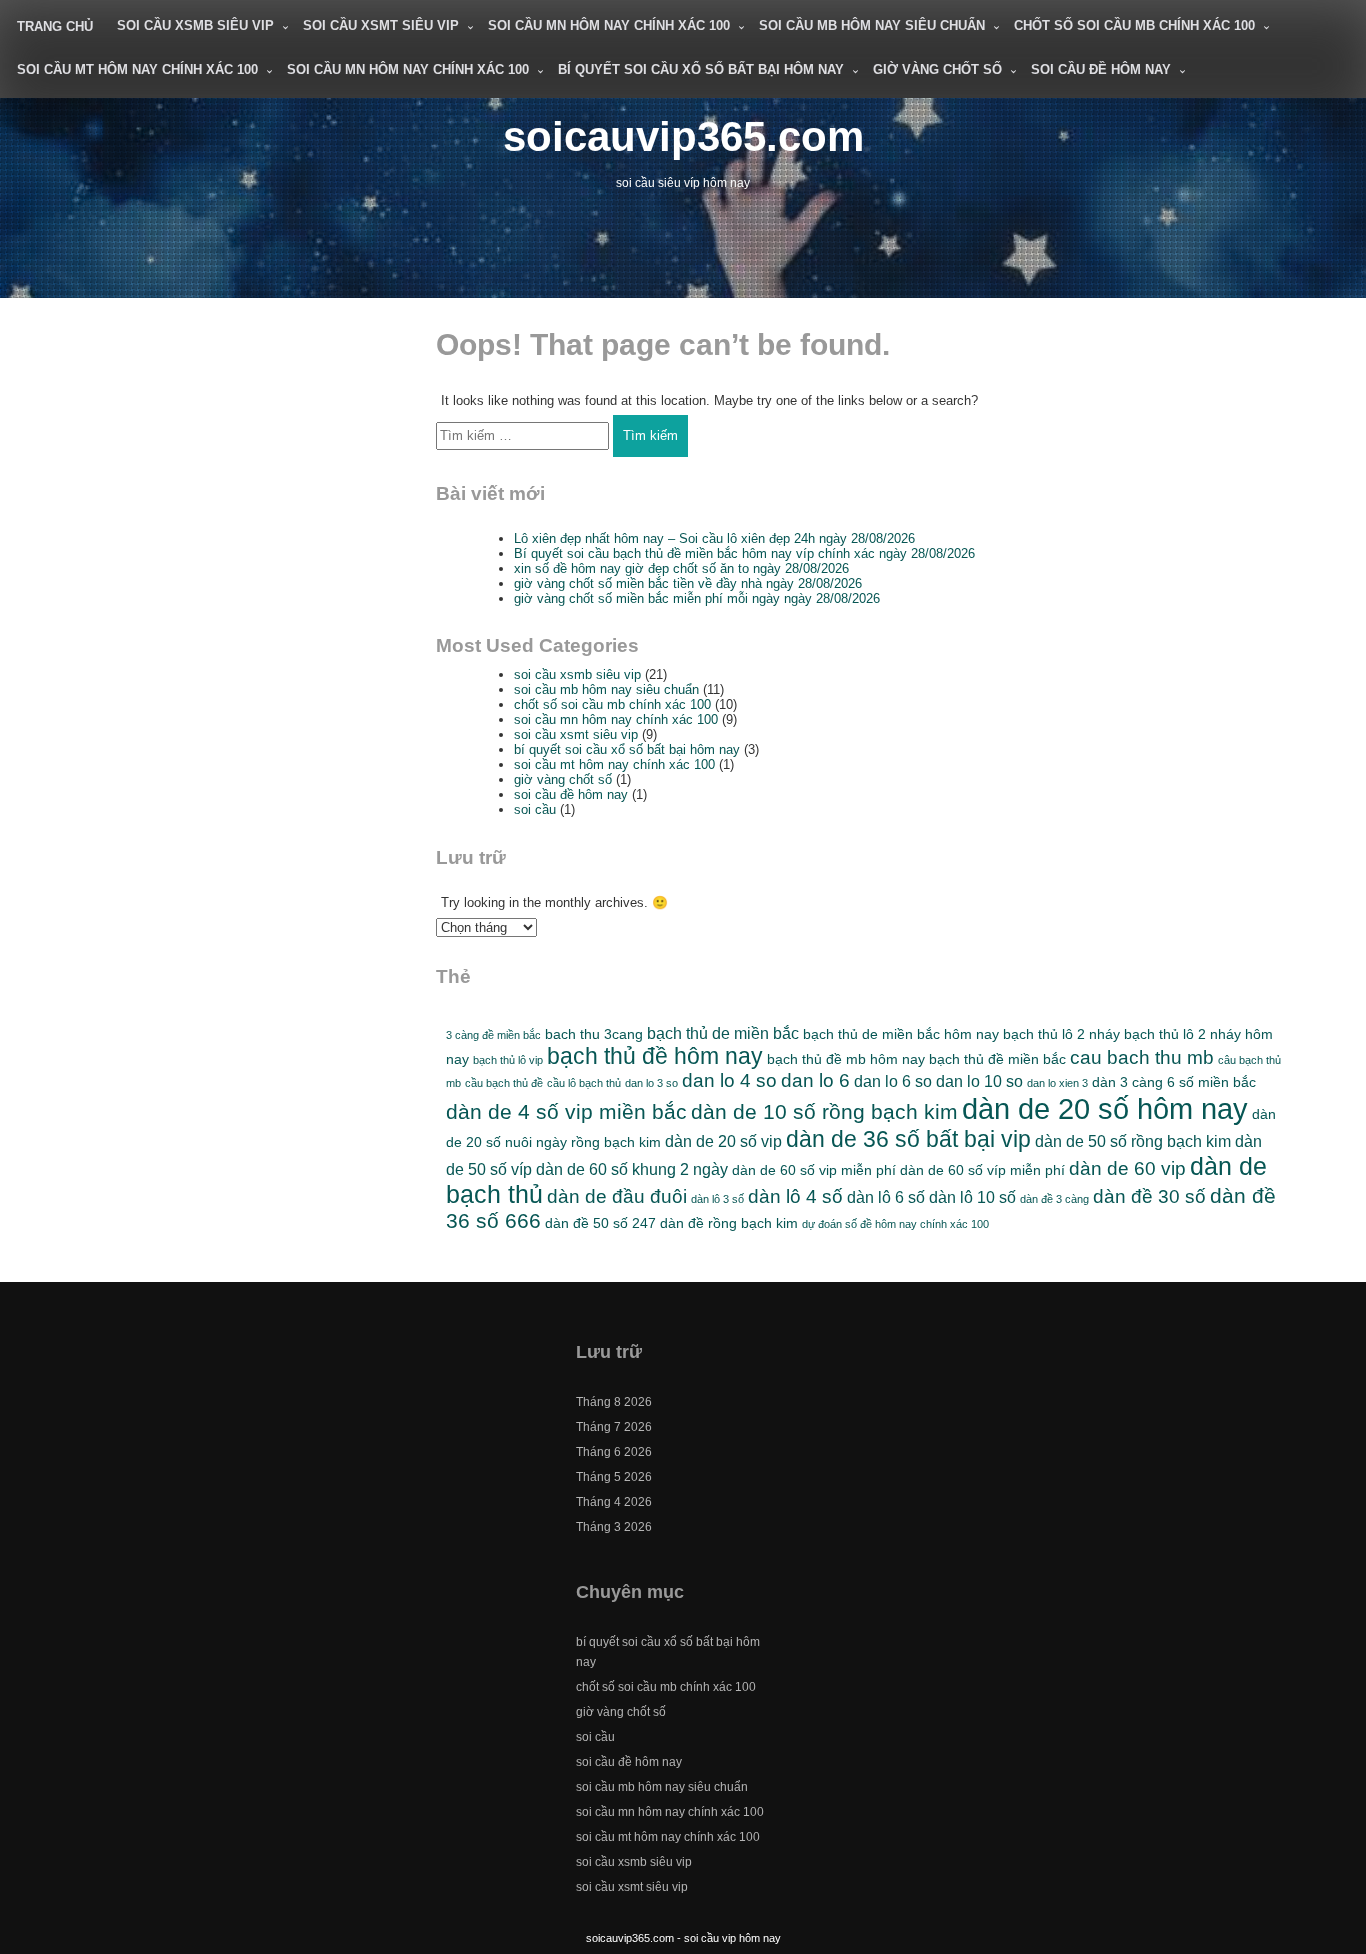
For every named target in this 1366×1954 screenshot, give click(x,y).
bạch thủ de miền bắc (723, 1033)
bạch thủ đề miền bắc (997, 1059)
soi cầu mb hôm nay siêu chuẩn (872, 25)
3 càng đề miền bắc (493, 1035)
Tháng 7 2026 (614, 1427)
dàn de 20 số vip (723, 1141)
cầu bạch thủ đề (504, 1083)
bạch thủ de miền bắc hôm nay (901, 1034)
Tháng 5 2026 (614, 1477)
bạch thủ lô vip (508, 1060)
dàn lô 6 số (886, 1197)
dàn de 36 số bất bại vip (908, 1139)
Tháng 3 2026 (614, 1527)
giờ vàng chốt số (937, 69)
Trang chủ (55, 26)
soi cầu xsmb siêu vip (195, 25)
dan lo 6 (815, 1080)
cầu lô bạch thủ (584, 1083)
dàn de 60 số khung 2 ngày (632, 1169)
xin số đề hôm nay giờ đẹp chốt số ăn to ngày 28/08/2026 (681, 568)
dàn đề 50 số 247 (600, 1223)
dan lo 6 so (893, 1081)
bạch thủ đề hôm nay (655, 1056)
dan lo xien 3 (1057, 1083)
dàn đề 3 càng (1054, 1199)
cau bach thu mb (1142, 1057)
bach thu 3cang (594, 1034)
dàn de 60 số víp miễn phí (982, 1170)
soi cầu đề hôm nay (1101, 69)
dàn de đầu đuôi (617, 1196)
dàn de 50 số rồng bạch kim (1133, 1141)
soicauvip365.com (683, 136)
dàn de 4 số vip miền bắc (566, 1111)
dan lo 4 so (729, 1080)
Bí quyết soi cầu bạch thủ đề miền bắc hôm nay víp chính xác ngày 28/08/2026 (744, 553)
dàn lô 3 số (717, 1199)
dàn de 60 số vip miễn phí (814, 1170)
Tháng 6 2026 (614, 1452)
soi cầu (535, 809)
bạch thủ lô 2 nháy (1061, 1034)
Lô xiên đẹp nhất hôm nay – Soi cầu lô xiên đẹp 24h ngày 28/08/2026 (714, 538)
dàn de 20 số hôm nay (1105, 1108)
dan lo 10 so (979, 1081)
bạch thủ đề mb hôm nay (846, 1059)
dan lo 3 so (651, 1083)
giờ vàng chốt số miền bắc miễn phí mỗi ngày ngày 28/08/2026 (697, 598)
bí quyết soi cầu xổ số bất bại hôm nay (701, 69)
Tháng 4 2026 (614, 1502)
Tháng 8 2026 (614, 1402)
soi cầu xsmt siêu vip (381, 25)
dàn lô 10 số (972, 1197)
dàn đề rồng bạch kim (729, 1223)
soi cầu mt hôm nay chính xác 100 (137, 69)
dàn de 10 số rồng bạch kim (824, 1111)
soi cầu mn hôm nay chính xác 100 (609, 25)
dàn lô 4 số (795, 1196)
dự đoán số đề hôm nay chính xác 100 (895, 1224)
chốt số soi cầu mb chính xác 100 (1134, 25)
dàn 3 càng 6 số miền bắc (1174, 1082)
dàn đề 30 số (1149, 1196)
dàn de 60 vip (1127, 1168)
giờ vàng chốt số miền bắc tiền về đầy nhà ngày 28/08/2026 (688, 583)
